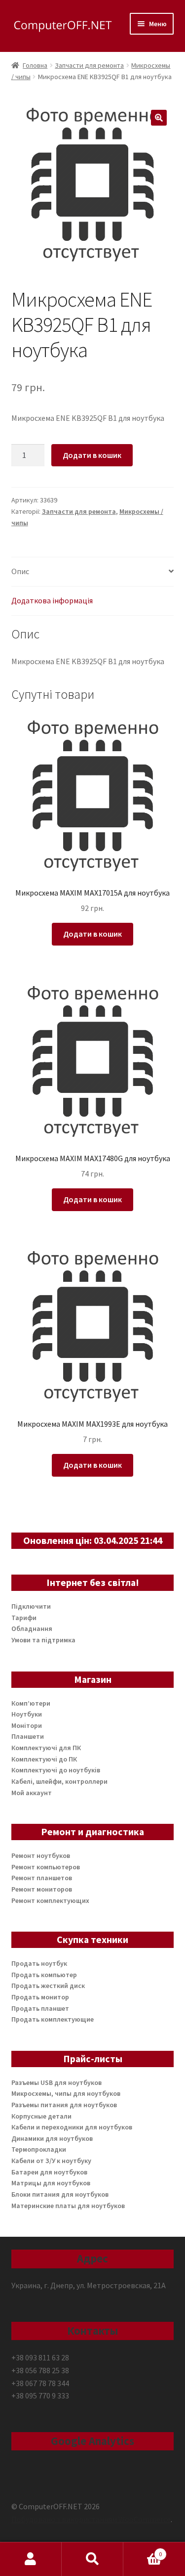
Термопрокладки (39, 2149)
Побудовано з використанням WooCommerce (91, 2519)
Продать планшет (40, 2008)
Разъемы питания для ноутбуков (64, 2105)
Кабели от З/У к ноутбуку (51, 2161)
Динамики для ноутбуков (52, 2138)
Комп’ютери (31, 1703)
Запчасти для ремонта (89, 65)
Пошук (92, 2559)
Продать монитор (40, 1997)
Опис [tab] (20, 571)
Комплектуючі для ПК (46, 1748)
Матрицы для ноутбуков (51, 2183)
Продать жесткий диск (48, 1986)
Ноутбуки (27, 1714)
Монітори (27, 1725)
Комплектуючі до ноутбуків (56, 1770)
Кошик (143, 2551)
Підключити (31, 1606)
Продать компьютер (44, 1975)
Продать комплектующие (53, 2019)
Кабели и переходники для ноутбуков (72, 2127)
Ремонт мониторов (42, 1889)
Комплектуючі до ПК (44, 1759)
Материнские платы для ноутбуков (68, 2206)
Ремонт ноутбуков (41, 1855)
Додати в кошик (92, 455)
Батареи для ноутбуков (49, 2172)
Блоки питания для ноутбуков (60, 2194)
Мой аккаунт (32, 1793)
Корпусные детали (41, 2116)
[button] (159, 118)
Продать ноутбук (39, 1963)
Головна (35, 65)
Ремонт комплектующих (50, 1900)
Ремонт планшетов (42, 1878)
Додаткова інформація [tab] (52, 600)
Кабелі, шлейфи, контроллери (59, 1781)
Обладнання (32, 1628)
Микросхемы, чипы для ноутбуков (66, 2093)
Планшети (28, 1736)
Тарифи (24, 1618)
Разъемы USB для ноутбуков (56, 2082)
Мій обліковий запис (31, 2559)
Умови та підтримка (43, 1640)
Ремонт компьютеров (46, 1867)
